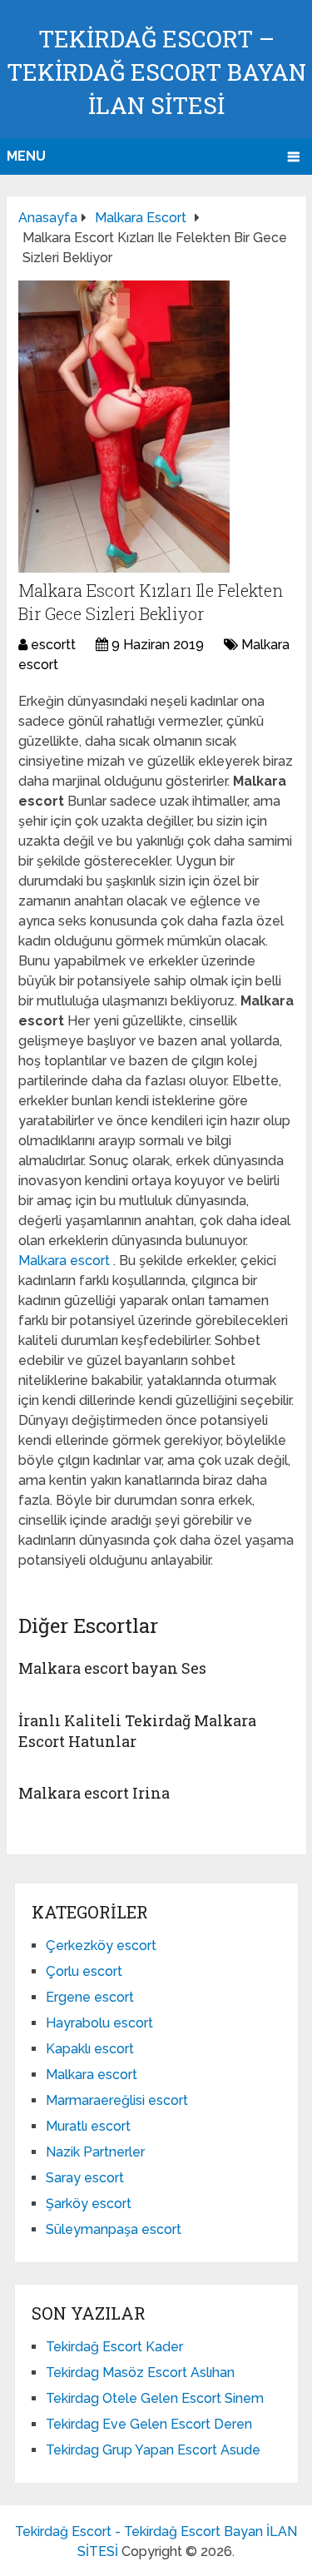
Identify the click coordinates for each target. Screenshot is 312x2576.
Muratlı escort (88, 2126)
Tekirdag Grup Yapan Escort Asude (153, 2450)
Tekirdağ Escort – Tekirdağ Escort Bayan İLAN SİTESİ (156, 72)
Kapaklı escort (90, 2049)
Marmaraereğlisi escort (117, 2100)
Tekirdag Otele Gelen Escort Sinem (155, 2398)
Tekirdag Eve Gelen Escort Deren (149, 2424)
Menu (26, 156)
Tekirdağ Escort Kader (114, 2347)
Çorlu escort (84, 1971)
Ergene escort (90, 1997)
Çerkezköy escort (101, 1946)
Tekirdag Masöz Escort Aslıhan (140, 2373)
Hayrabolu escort (99, 2023)
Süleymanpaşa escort (114, 2229)
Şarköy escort (89, 2204)
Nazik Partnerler (95, 2152)
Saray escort (85, 2178)
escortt (53, 645)
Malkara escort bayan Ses (112, 1668)
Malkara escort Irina (94, 1793)
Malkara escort (66, 1261)
